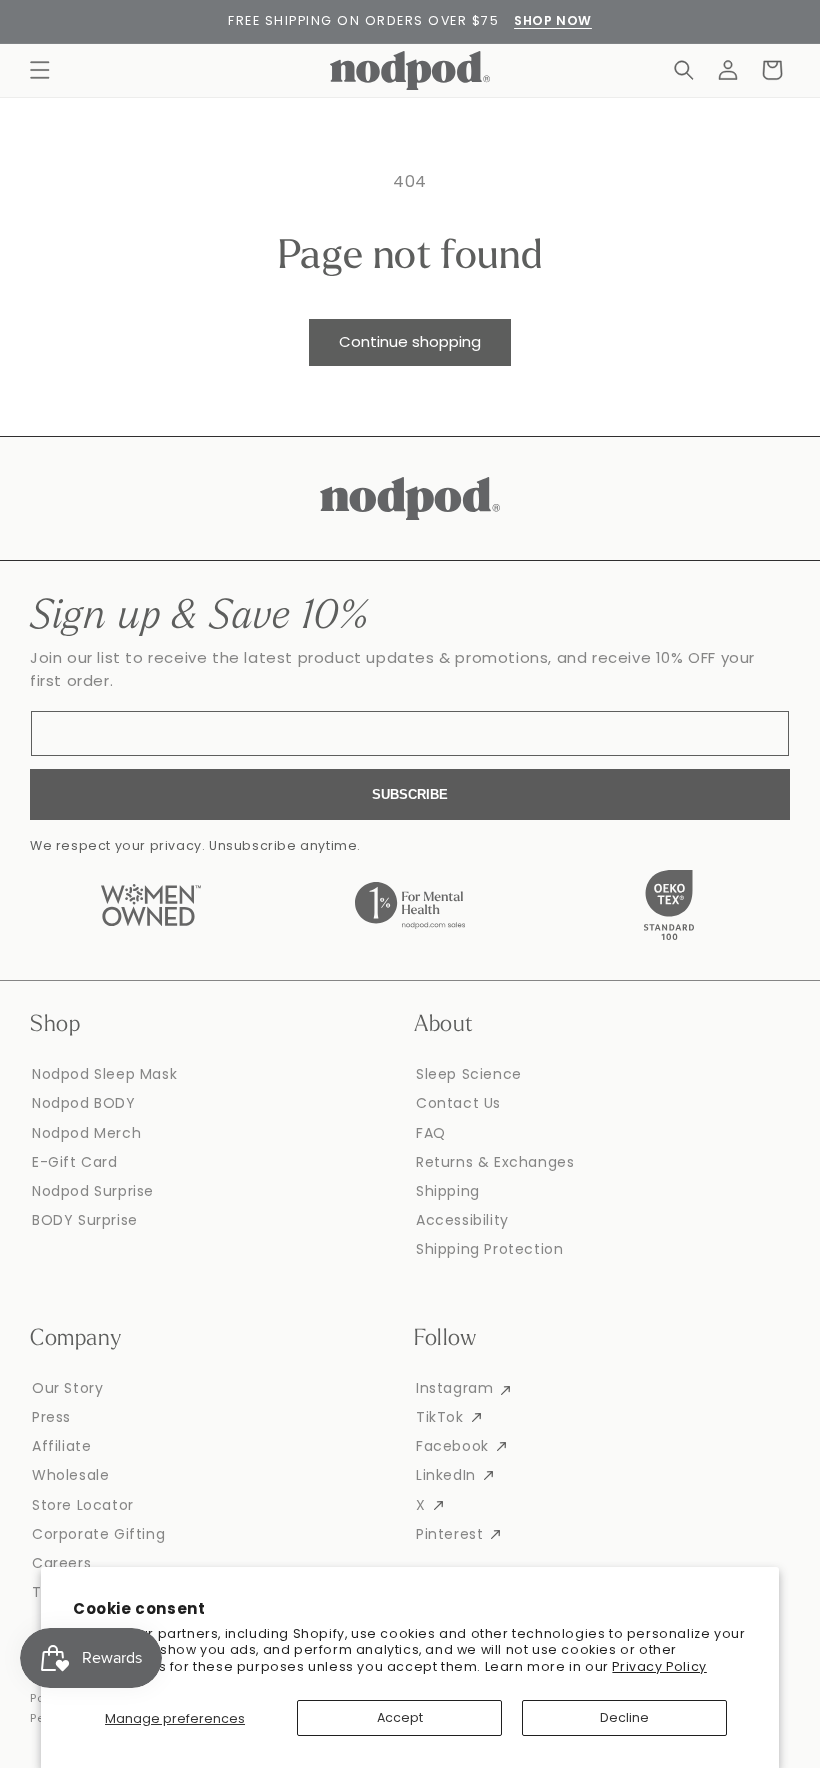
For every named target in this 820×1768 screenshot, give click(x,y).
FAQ (431, 1133)
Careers (61, 1563)
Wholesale (70, 1475)
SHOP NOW (553, 20)
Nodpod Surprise (93, 1191)
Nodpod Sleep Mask (104, 1074)
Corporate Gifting (98, 1534)
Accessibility (462, 1220)
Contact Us (458, 1103)
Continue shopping (410, 341)
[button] (40, 70)
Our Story (67, 1388)
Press (51, 1417)
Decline (624, 1717)
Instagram (454, 1388)
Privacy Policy (659, 1666)
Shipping (448, 1191)
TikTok (440, 1417)
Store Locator (83, 1505)
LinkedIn (446, 1475)
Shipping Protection (489, 1249)
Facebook (452, 1446)
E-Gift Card (75, 1162)
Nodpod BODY (84, 1103)
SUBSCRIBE (410, 794)
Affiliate (61, 1446)
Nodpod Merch (86, 1133)
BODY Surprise (85, 1220)
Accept (400, 1717)
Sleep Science (469, 1074)
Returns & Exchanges (495, 1162)
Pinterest (449, 1534)
